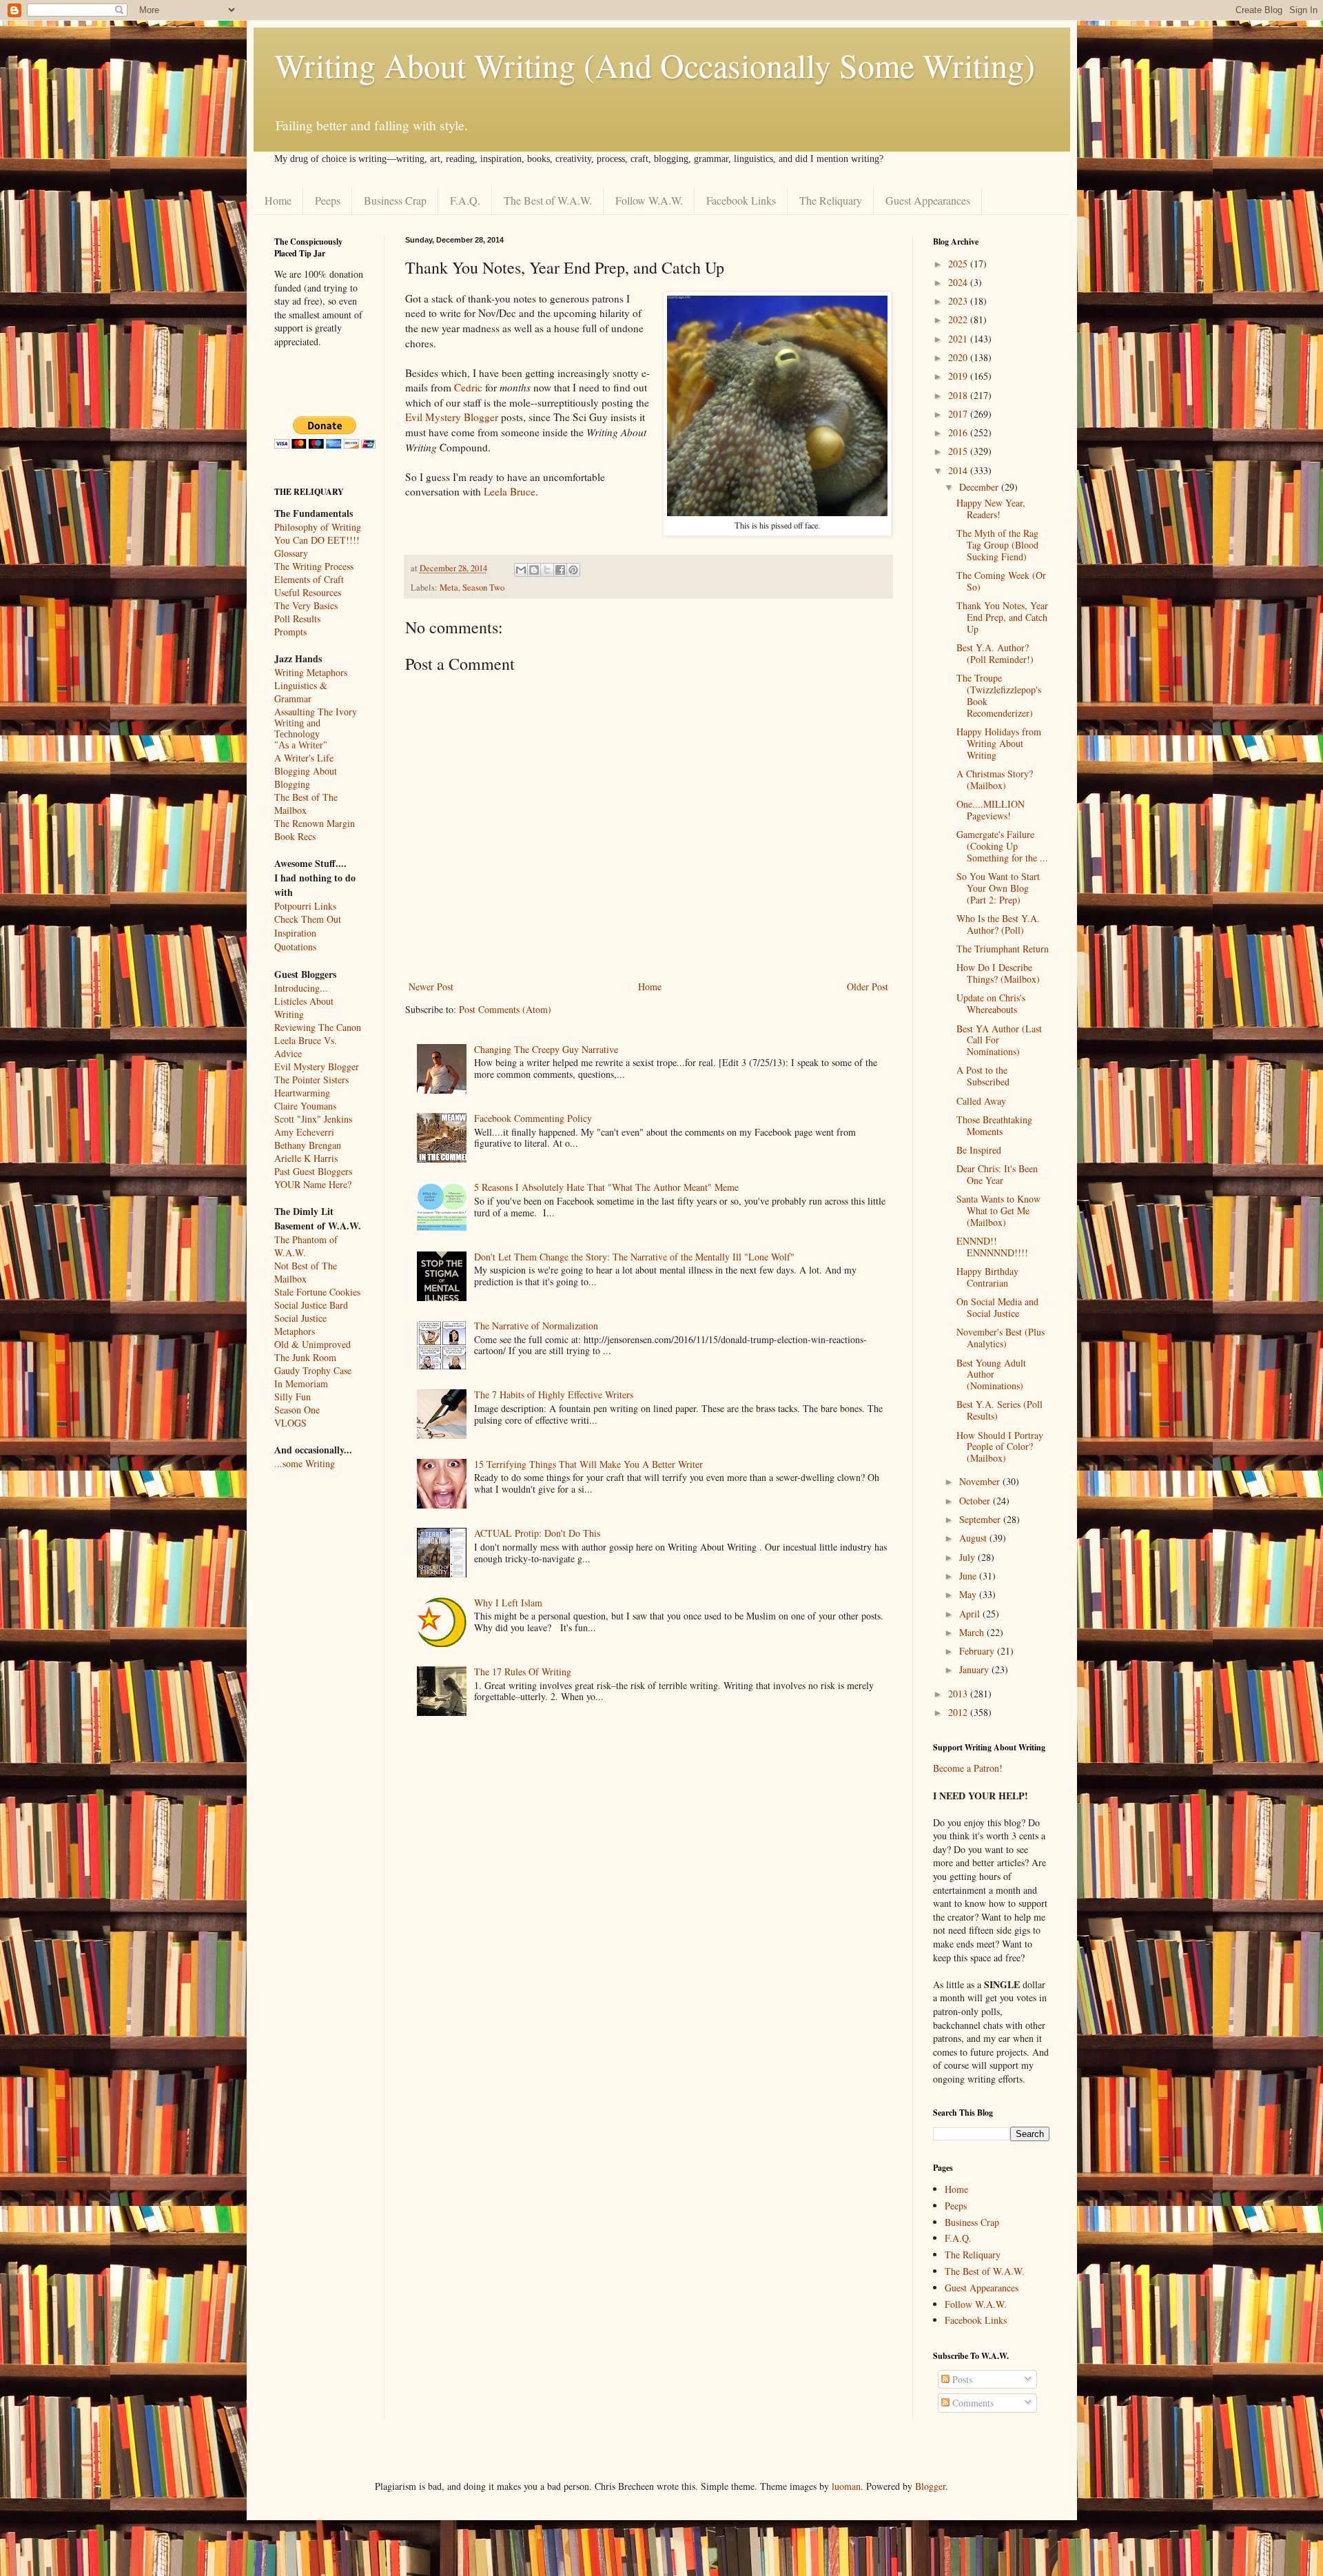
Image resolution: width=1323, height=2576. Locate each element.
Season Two (483, 587)
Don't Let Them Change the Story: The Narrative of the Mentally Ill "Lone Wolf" (634, 1257)
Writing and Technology (297, 729)
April (971, 1614)
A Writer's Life (304, 758)
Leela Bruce (510, 491)
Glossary (291, 553)
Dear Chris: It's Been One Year (997, 1174)
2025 (959, 264)
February (978, 1651)
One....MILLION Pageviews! (991, 810)
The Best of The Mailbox (306, 804)
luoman (846, 2486)
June (969, 1576)
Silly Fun (293, 1397)
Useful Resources (308, 592)
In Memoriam (301, 1383)
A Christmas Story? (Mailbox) (995, 779)
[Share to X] (547, 570)
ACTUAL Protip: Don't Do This (537, 1533)
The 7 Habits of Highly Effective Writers (554, 1394)
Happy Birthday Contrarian (987, 1277)
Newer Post (431, 987)
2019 (959, 376)
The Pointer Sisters (311, 1080)
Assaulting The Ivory (316, 712)
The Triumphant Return (1003, 949)
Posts (961, 2379)
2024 (959, 282)
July (968, 1557)
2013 (959, 1694)
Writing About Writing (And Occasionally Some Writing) (655, 65)
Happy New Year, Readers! (991, 509)
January (975, 1669)
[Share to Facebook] (560, 570)
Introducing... (301, 988)
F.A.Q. (465, 200)
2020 (959, 357)
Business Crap (395, 200)
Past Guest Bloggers (313, 1171)
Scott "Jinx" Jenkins (313, 1119)
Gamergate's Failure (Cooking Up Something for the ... (1002, 846)
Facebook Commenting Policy (533, 1118)
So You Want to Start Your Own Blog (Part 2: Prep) (998, 888)
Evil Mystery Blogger (453, 417)
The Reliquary (831, 200)
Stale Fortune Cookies (317, 1292)
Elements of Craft (309, 579)
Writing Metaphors (311, 672)
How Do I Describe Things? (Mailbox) (998, 973)
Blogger (930, 2486)
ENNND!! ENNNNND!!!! (992, 1247)
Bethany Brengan (308, 1145)
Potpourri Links (305, 906)
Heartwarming (302, 1093)
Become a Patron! (968, 1768)
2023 (959, 301)
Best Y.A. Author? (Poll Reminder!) (995, 653)
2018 (959, 395)
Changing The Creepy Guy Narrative (546, 1049)
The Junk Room (305, 1357)
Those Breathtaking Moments (994, 1125)
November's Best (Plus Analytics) (1001, 1338)
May (969, 1594)
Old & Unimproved (312, 1344)
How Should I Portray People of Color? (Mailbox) (1000, 1447)
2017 (959, 414)
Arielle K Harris (306, 1158)
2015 (959, 451)
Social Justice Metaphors (300, 1325)
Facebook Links (741, 200)
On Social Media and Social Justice (997, 1307)
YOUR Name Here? (313, 1184)
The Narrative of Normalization (536, 1326)
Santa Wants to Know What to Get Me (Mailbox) (998, 1210)
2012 (959, 1712)
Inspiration (295, 933)
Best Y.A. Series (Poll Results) (999, 1410)
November (981, 1481)
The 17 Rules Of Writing (523, 1672)
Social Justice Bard (311, 1305)
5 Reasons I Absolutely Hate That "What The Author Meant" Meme (606, 1187)
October (976, 1501)
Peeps (328, 200)
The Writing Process (314, 566)
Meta (449, 587)
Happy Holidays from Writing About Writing (999, 743)
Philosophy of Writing (318, 527)
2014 (959, 470)
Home (278, 200)
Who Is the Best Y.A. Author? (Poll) (998, 924)
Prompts (290, 632)
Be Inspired (979, 1150)
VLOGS (290, 1423)
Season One (297, 1410)
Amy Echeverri (304, 1132)
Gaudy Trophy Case (313, 1370)
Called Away (981, 1101)
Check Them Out (308, 919)
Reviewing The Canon (318, 1027)
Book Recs (295, 836)
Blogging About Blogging (306, 777)
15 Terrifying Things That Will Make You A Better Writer (588, 1464)
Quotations (295, 947)
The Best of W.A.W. (548, 200)
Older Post (868, 987)
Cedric (468, 387)
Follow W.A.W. (649, 200)
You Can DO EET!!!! (317, 540)
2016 (959, 432)
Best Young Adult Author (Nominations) (991, 1374)
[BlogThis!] (534, 570)
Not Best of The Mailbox (306, 1272)
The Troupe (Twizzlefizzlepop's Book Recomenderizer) (999, 695)
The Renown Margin (315, 823)
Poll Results (297, 619)
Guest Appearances (928, 200)
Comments (972, 2403)
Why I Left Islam (508, 1603)
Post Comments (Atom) (505, 1009)
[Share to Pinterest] (573, 570)
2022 (959, 319)
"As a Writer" (301, 745)
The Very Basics (306, 605)
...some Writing (305, 1463)
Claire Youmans (305, 1106)
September (981, 1519)
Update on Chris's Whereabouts (991, 1003)
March (973, 1632)
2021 (959, 339)
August (974, 1538)
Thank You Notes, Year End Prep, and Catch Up (1002, 617)
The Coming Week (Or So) (1001, 581)
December (980, 487)
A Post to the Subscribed (983, 1076)
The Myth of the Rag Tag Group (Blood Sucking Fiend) (997, 545)
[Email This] (521, 570)
